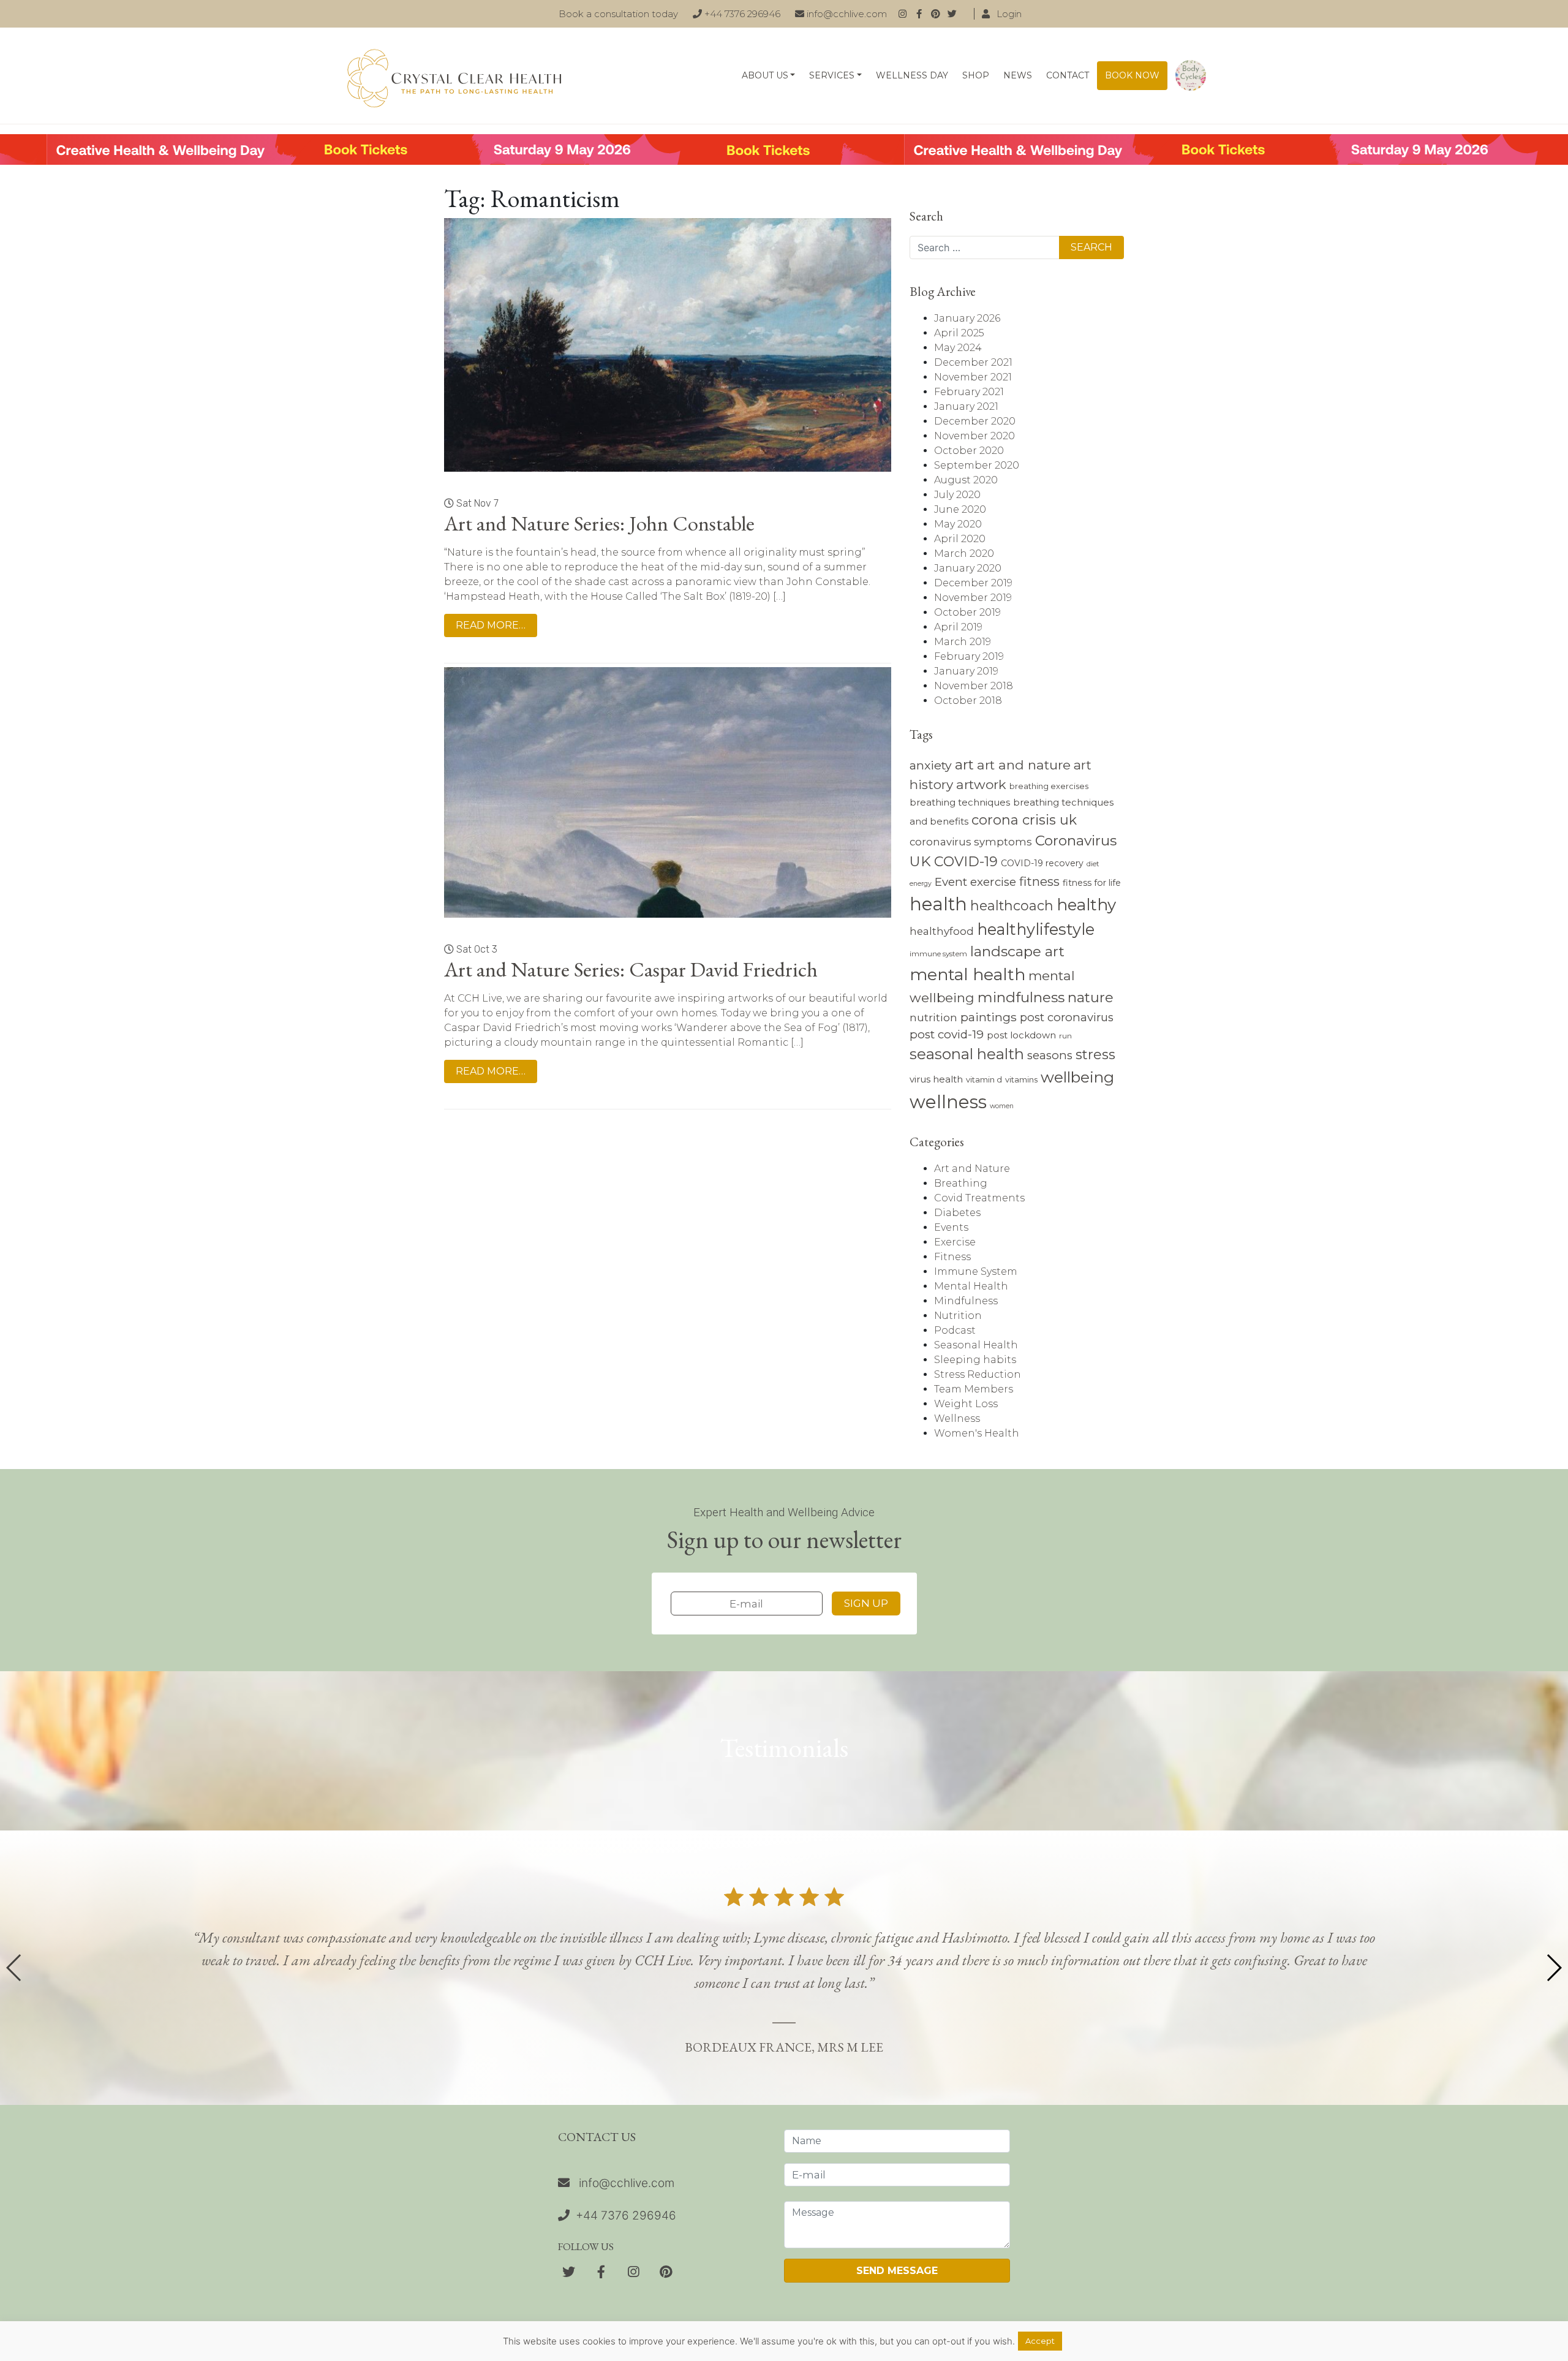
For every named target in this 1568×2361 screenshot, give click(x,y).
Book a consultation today (618, 14)
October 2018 (968, 701)
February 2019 (969, 656)
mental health (967, 974)
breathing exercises (1049, 786)
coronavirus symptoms (971, 842)
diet (1093, 864)
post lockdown (1021, 1035)
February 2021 (969, 392)
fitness (1039, 881)
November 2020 (974, 436)
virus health (936, 1079)
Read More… (491, 625)
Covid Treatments (979, 1198)
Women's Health (977, 1433)
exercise (993, 882)
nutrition (933, 1017)
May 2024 (958, 348)
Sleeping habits (975, 1360)
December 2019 (973, 583)
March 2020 (964, 553)
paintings (989, 1017)
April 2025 (959, 333)
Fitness (952, 1257)
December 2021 (973, 362)
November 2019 (973, 598)
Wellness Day (912, 75)
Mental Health (971, 1286)
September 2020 (977, 465)
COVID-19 (966, 862)
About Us (765, 75)
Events (951, 1227)
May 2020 (958, 524)
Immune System (976, 1271)
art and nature (1024, 765)
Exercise (955, 1242)
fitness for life (1092, 883)
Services (832, 75)
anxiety (931, 765)
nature (1091, 997)
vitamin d (984, 1079)
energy (921, 884)
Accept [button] (1040, 2341)
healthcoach (1012, 905)
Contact (1068, 75)
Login (1008, 14)
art (964, 765)
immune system (938, 954)
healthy (1086, 905)
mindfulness (1021, 997)
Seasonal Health (976, 1345)
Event (951, 882)
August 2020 (966, 480)
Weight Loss (966, 1404)
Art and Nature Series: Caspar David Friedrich (631, 969)
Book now (1132, 75)
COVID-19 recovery (1042, 863)
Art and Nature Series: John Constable (599, 523)
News (1018, 75)
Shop (976, 75)
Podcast (955, 1330)
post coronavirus (1067, 1017)
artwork (981, 784)
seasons (1050, 1055)
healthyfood (942, 931)
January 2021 (966, 406)
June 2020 (960, 509)
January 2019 (966, 671)
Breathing (961, 1183)
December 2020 (975, 421)
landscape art (1017, 951)
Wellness (957, 1418)
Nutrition (958, 1316)
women (1002, 1106)
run (1065, 1036)
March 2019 (963, 642)
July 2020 (957, 495)
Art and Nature (972, 1169)
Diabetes (957, 1213)
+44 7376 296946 (741, 14)
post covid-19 (947, 1034)
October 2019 (967, 612)
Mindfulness (966, 1301)
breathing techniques (960, 802)
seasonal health (967, 1054)
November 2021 (973, 377)
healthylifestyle (1036, 929)
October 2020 (969, 451)
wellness (948, 1102)
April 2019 (958, 627)
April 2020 (960, 539)
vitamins (1021, 1079)
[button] (1554, 1968)
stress (1095, 1055)
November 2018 (974, 686)
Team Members (974, 1389)
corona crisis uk (1024, 820)
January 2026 (967, 318)
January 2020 (968, 568)
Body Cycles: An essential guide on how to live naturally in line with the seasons (1191, 76)
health (938, 904)
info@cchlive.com (846, 14)
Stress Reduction (978, 1374)
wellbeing (1077, 1077)
